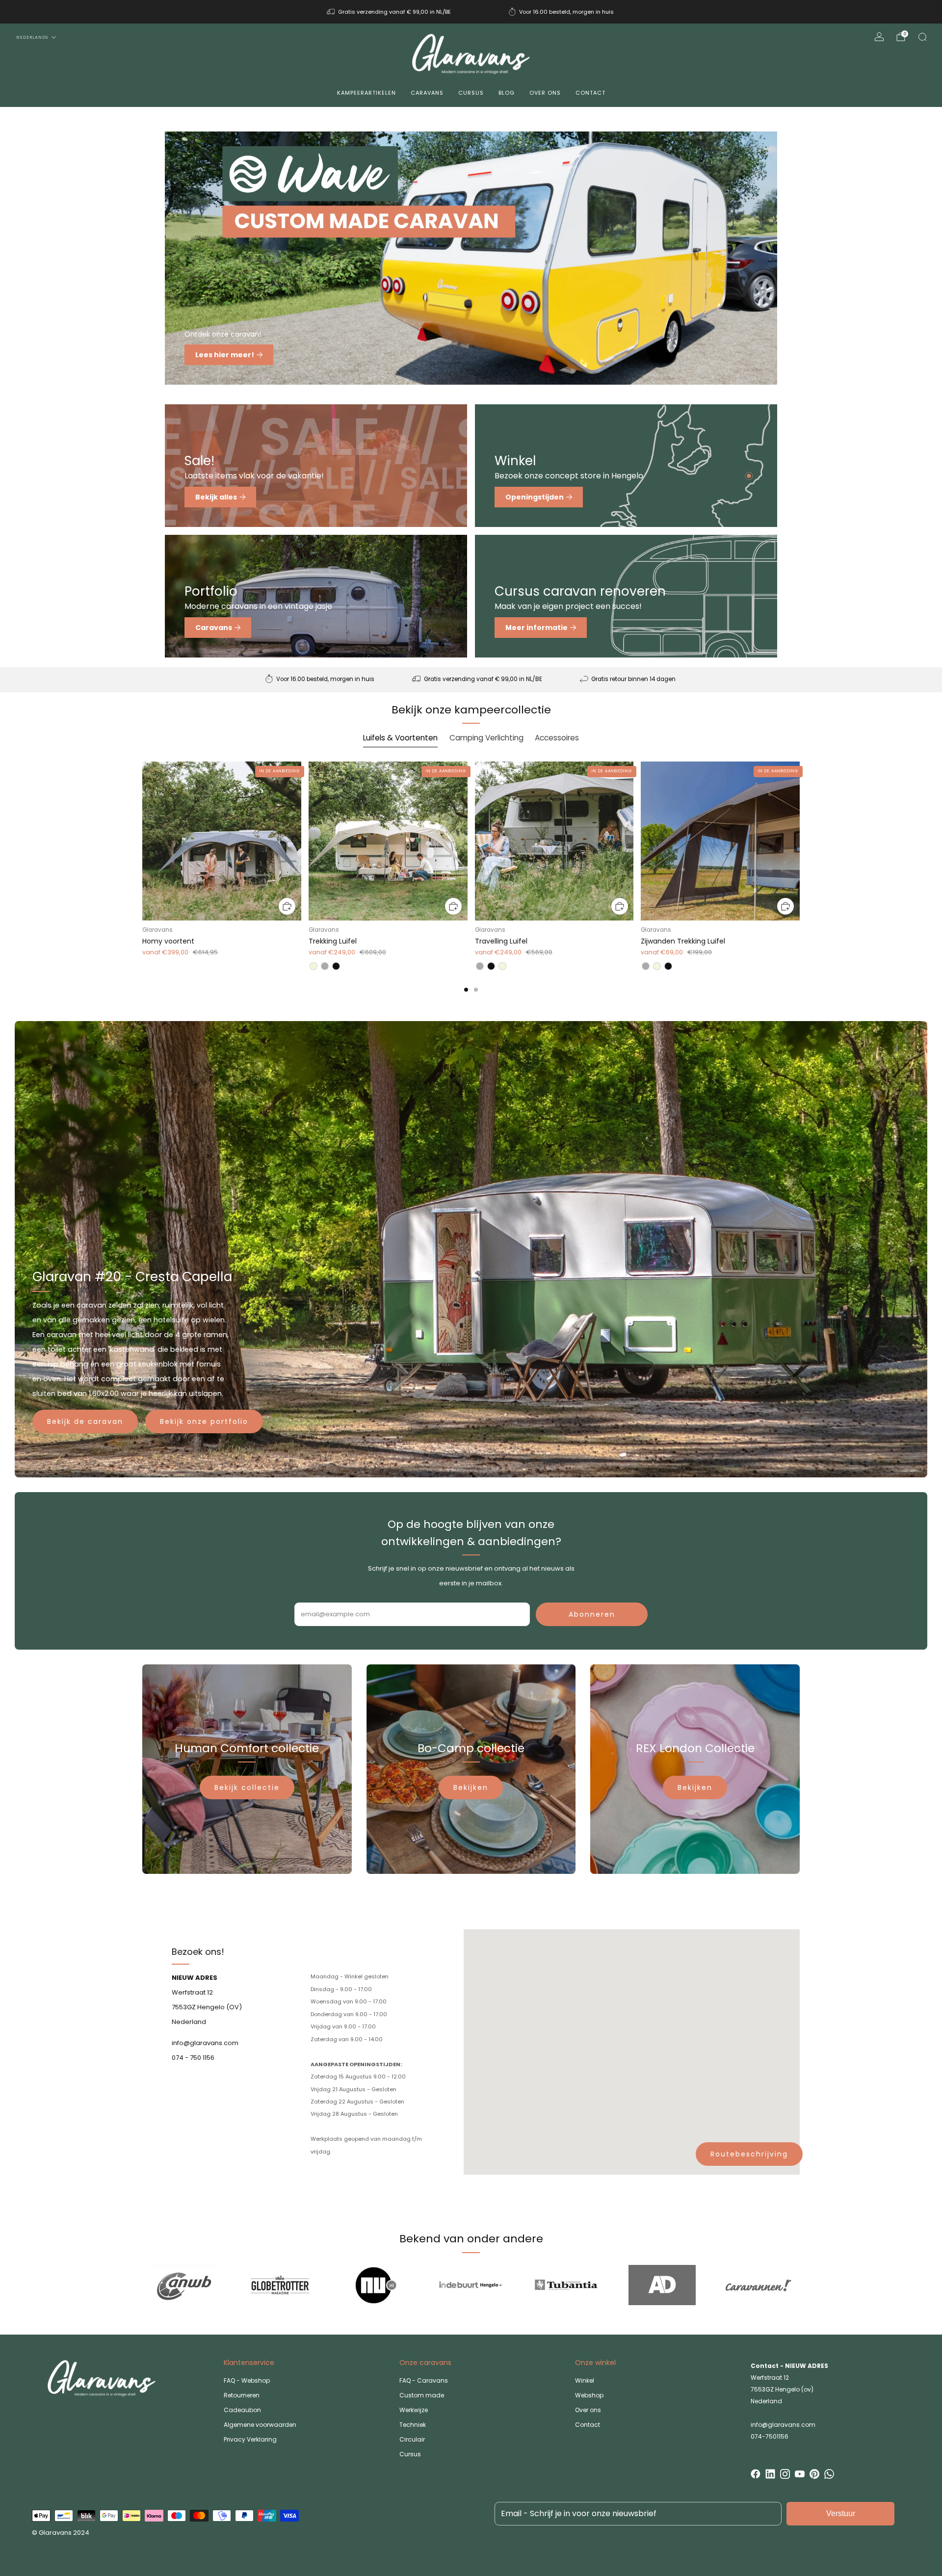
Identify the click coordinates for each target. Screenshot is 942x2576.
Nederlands (32, 37)
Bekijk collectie (247, 1787)
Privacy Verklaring (250, 2439)
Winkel (585, 2380)
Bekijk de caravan (85, 1421)
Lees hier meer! (225, 355)
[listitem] (390, 12)
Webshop (589, 2395)
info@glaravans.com (783, 2425)
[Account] (879, 37)
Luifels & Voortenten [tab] (400, 738)
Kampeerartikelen (366, 93)
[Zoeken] (922, 37)
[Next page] (800, 842)
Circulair (412, 2439)
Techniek (413, 2425)
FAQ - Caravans (424, 2380)
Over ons (545, 93)
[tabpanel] (471, 876)
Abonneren (592, 1614)
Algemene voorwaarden (260, 2425)
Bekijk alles (216, 497)
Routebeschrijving (749, 2154)
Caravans (427, 93)
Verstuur (841, 2513)
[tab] (466, 990)
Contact (590, 93)
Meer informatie (536, 628)
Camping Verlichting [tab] (486, 738)
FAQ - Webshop (247, 2380)
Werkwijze (414, 2410)
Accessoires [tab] (557, 738)
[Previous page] (142, 842)
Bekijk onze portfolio (204, 1421)
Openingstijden (535, 497)
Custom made (422, 2395)
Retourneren (242, 2395)
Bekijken (471, 1787)
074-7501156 (770, 2436)
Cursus (471, 93)
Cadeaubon (242, 2410)
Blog (507, 93)
